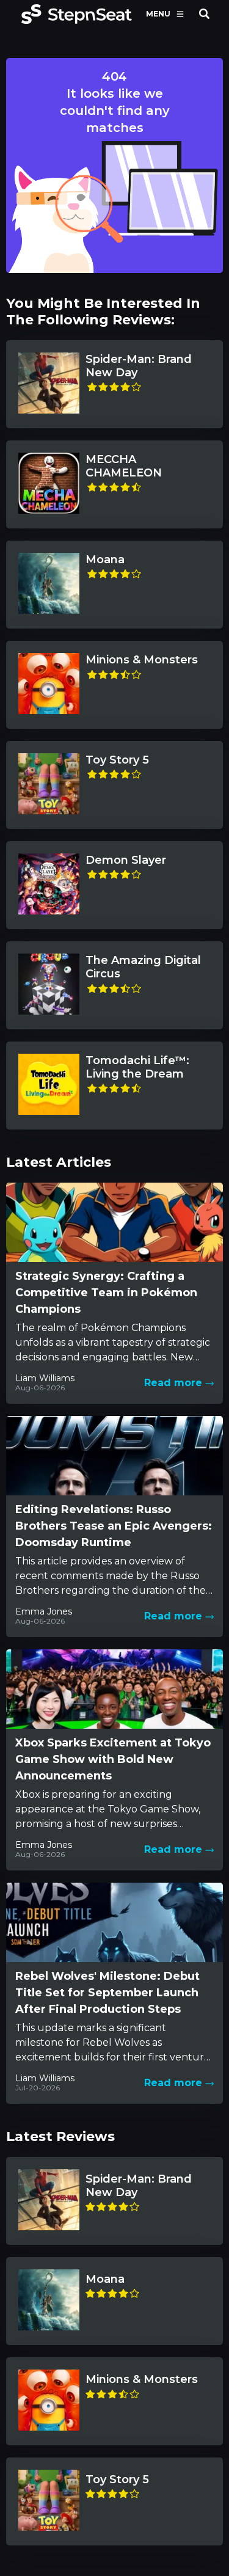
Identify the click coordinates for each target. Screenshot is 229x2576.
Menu (158, 14)
